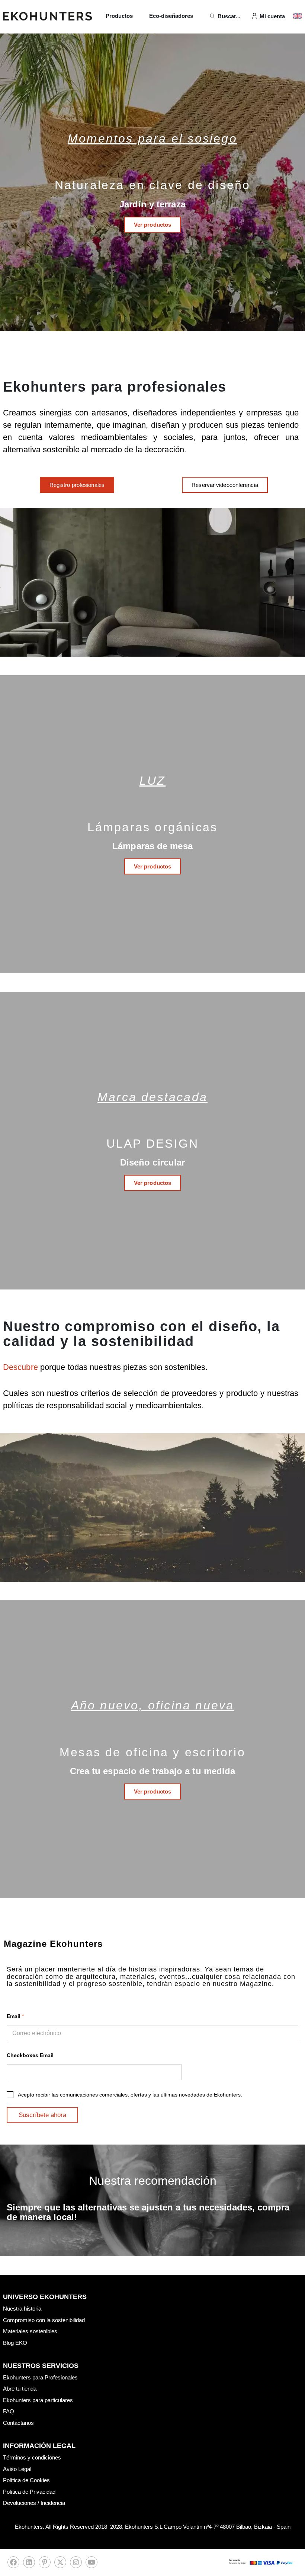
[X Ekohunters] (60, 2564)
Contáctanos (18, 2423)
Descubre (22, 1367)
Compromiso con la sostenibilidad (44, 2320)
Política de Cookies (26, 2480)
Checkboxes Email (30, 2055)
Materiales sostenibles (30, 2331)
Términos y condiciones (32, 2457)
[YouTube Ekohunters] (91, 2564)
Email (15, 2016)
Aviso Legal (17, 2469)
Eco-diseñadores (171, 16)
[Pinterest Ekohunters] (45, 2564)
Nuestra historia (22, 2309)
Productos (119, 16)
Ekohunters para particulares (38, 2400)
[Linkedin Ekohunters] (29, 2564)
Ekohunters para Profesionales (40, 2377)
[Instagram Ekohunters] (76, 2564)
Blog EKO (15, 2343)
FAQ (9, 2411)
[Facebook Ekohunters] (13, 2564)
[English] (298, 16)
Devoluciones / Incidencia (34, 2503)
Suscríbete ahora (42, 2115)
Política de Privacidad (29, 2492)
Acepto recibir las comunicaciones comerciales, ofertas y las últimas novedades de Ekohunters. (130, 2095)
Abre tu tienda (20, 2389)
